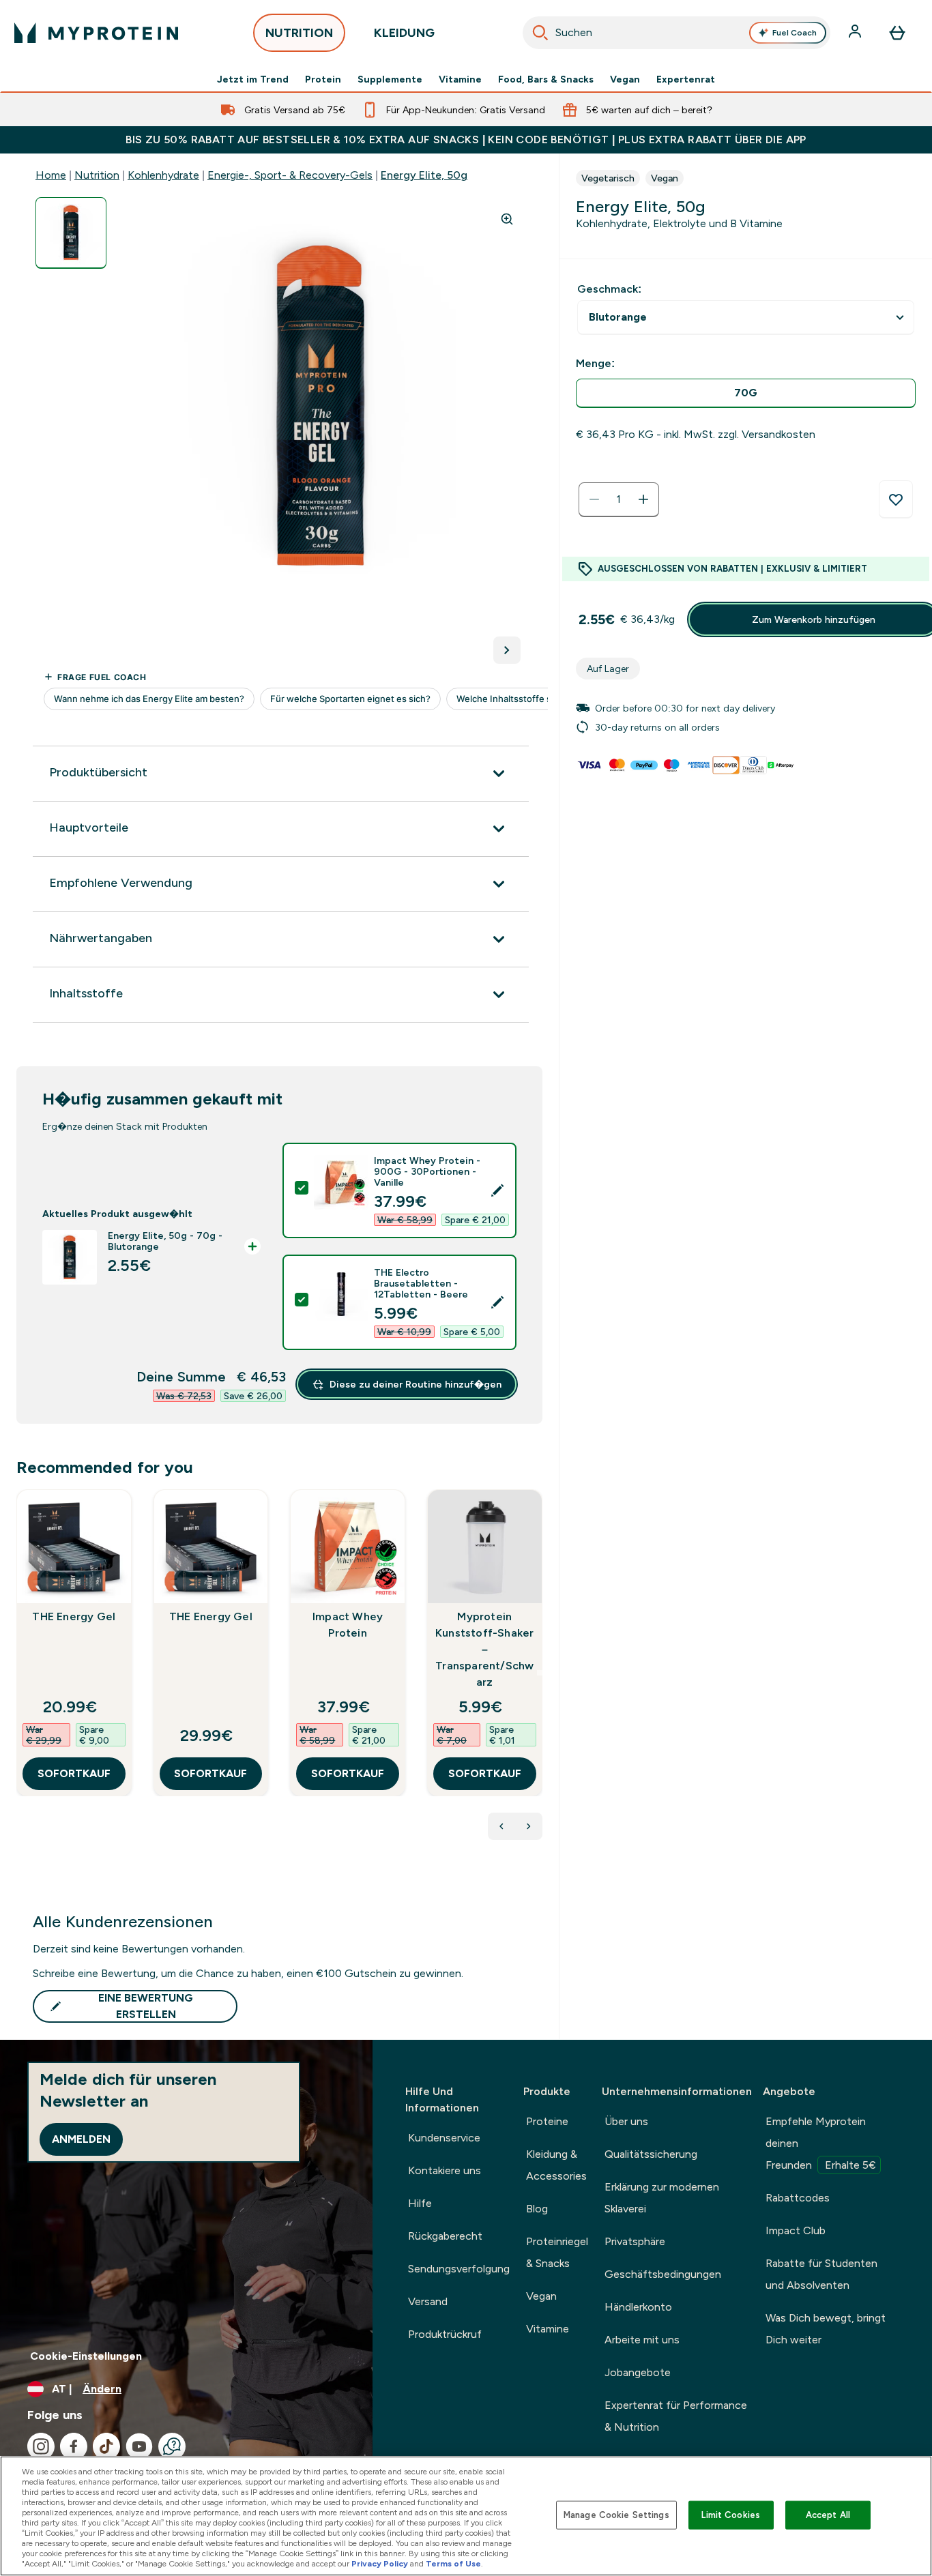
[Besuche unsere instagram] (41, 2446)
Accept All (828, 2515)
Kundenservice (444, 2138)
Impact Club (796, 2230)
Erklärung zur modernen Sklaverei (662, 2198)
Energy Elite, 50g (424, 175)
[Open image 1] (71, 233)
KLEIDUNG (404, 33)
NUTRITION (299, 33)
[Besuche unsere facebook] (74, 2446)
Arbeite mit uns (642, 2340)
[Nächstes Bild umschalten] (507, 650)
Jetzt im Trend (253, 79)
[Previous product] (501, 1826)
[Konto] (856, 33)
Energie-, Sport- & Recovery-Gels (290, 175)
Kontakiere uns (445, 2170)
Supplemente (390, 79)
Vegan (625, 79)
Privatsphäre (635, 2241)
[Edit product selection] (497, 1190)
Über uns (626, 2121)
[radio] (746, 393)
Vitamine (460, 79)
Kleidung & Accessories (556, 2165)
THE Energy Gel (74, 1616)
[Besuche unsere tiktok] (106, 2446)
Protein (323, 79)
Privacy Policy (380, 2564)
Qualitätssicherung (651, 2154)
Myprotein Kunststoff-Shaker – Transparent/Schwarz (484, 1649)
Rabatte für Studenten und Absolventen (821, 2274)
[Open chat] (172, 2446)
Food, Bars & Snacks (546, 79)
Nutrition (97, 175)
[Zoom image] (507, 219)
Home (51, 175)
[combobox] (677, 33)
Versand (428, 2301)
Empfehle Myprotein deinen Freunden (821, 2143)
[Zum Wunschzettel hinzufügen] (896, 499)
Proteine (547, 2121)
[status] (619, 499)
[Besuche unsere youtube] (139, 2446)
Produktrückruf (445, 2334)
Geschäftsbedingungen (663, 2274)
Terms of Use (453, 2564)
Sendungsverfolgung (459, 2269)
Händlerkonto (638, 2307)
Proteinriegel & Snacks (557, 2252)
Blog (537, 2209)
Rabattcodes (798, 2198)
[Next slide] (540, 1673)
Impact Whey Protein (348, 1625)
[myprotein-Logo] (96, 33)
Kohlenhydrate (163, 175)
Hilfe (420, 2203)
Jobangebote (638, 2372)
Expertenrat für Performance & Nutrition (676, 2416)
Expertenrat (686, 79)
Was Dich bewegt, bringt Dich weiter (826, 2329)
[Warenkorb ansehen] (897, 33)
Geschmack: (609, 289)
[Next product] (529, 1826)
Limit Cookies (731, 2515)
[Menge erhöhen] (643, 499)
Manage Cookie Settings (616, 2515)
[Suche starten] (540, 33)
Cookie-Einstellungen (86, 2356)
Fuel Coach (795, 33)
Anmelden (81, 2139)
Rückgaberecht (445, 2236)
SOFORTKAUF (74, 1773)
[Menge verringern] (594, 499)
